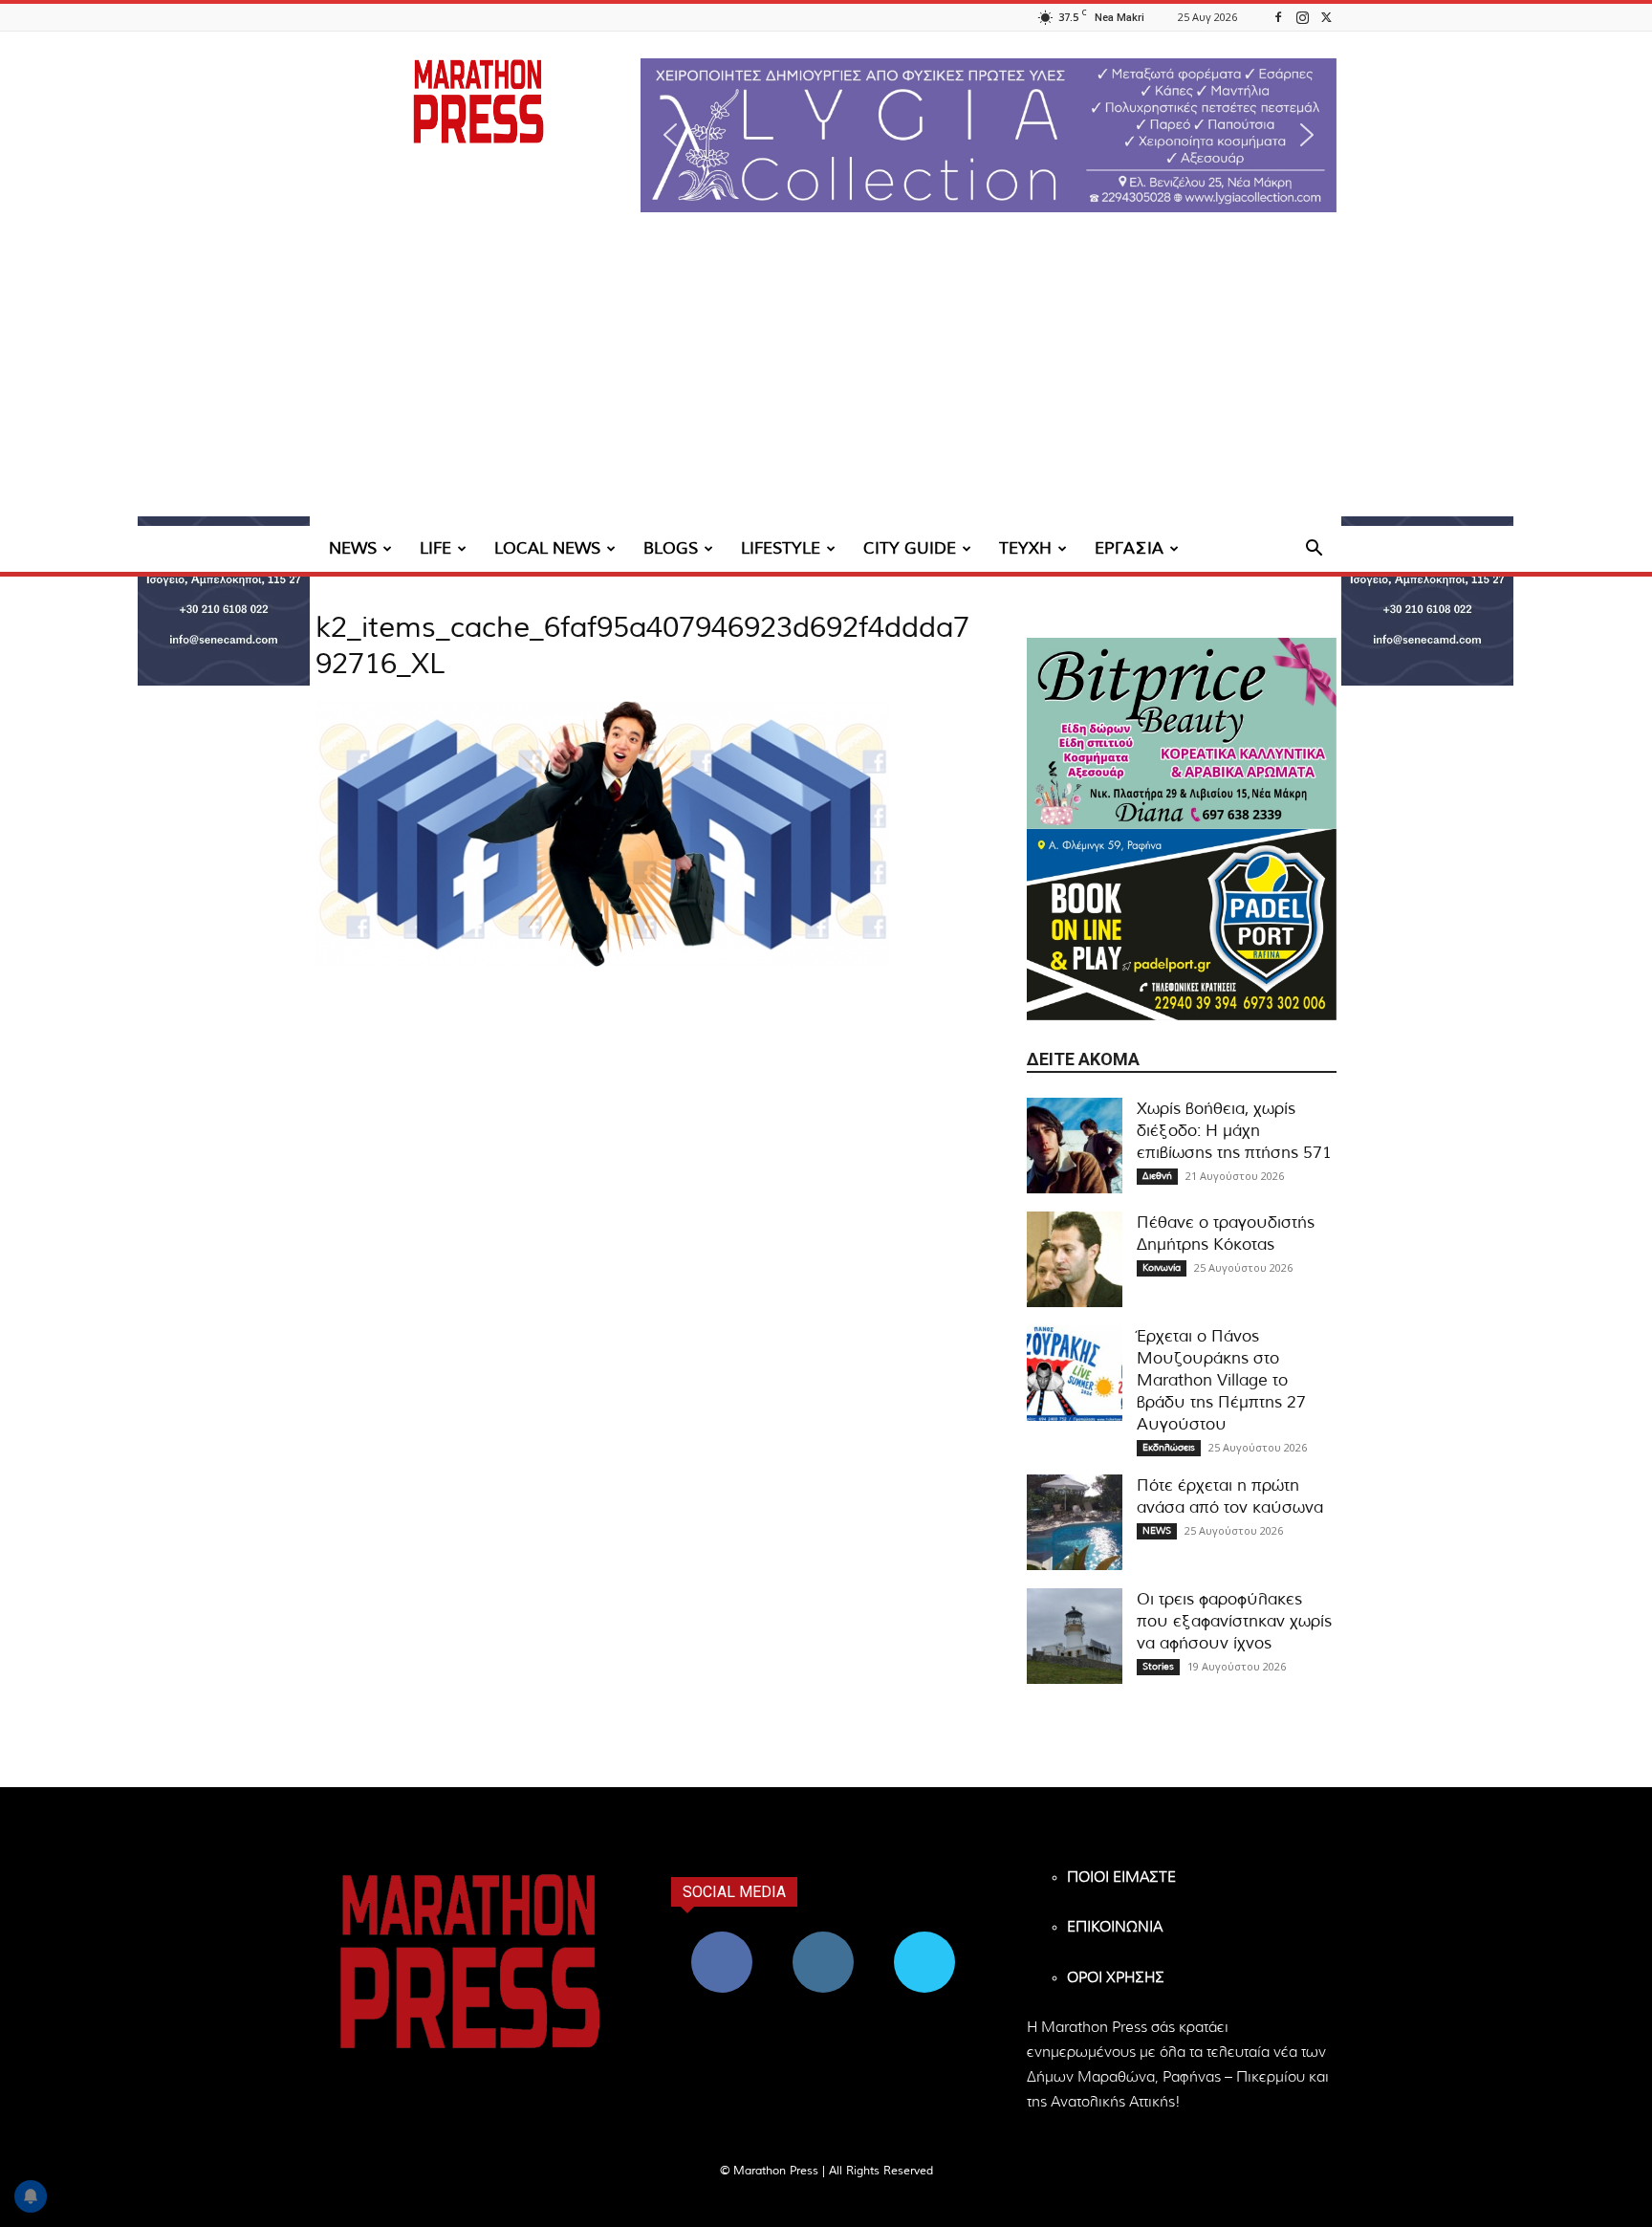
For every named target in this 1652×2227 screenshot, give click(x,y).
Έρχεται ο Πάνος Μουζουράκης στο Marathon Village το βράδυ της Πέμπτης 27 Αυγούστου (1221, 1380)
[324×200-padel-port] (1182, 925)
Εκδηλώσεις (1169, 1448)
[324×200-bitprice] (1182, 733)
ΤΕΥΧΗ (1025, 548)
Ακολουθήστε (824, 1939)
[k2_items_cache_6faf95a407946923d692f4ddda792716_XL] (602, 963)
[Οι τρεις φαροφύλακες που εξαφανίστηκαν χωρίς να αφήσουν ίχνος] (1075, 1636)
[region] (989, 135)
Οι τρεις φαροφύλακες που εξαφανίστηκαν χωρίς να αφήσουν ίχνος (1234, 1621)
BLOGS (671, 548)
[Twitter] (1326, 17)
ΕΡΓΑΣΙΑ (1129, 548)
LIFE (435, 548)
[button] (989, 135)
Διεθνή (1157, 1176)
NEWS (353, 548)
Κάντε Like (722, 1939)
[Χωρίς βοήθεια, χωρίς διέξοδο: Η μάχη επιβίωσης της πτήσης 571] (1075, 1146)
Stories (1158, 1667)
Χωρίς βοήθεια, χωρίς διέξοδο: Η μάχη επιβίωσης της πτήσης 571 (1234, 1131)
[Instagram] (1302, 17)
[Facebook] (1278, 17)
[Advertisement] (826, 382)
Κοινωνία (1162, 1268)
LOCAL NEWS (547, 548)
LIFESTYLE (781, 548)
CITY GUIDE (910, 548)
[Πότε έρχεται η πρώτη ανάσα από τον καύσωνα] (1075, 1522)
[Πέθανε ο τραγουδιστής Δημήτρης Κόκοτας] (1075, 1259)
